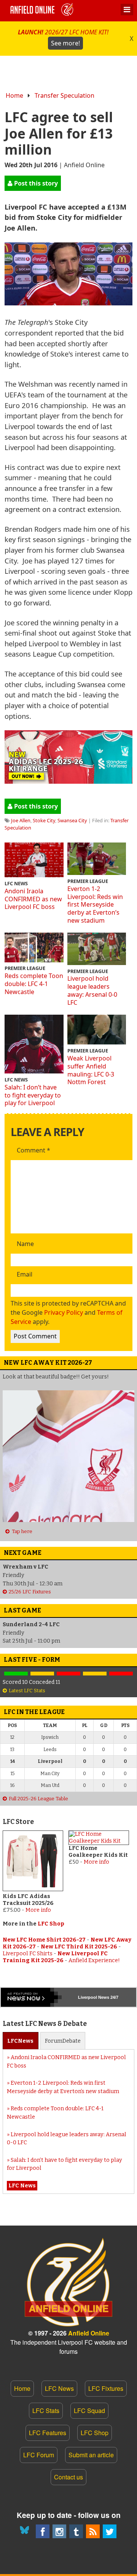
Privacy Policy (64, 1312)
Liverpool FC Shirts (28, 1954)
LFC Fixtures (106, 2388)
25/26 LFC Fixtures (30, 1592)
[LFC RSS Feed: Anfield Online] (93, 2531)
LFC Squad (89, 2411)
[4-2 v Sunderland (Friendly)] (16, 1674)
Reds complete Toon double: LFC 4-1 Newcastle (34, 984)
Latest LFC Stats (27, 1691)
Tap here (22, 1531)
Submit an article (91, 2455)
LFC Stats (46, 2411)
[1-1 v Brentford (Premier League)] (42, 1674)
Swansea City (72, 820)
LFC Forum (39, 2455)
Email (25, 1275)
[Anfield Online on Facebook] (43, 2531)
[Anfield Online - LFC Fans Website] (43, 11)
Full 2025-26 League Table (38, 1799)
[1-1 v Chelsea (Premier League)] (95, 1674)
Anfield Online (89, 2333)
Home (14, 95)
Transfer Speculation (65, 95)
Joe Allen (21, 820)
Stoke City (44, 820)
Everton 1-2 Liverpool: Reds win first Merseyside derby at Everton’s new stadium (95, 905)
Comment (33, 1151)
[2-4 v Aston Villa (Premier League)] (68, 1674)
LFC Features (48, 2433)
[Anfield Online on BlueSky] (26, 2531)
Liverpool (88, 1997)
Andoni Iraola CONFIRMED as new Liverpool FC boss (33, 899)
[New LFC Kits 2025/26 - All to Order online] (68, 781)
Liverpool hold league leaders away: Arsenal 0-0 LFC (92, 990)
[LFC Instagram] (59, 2531)
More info (38, 1910)
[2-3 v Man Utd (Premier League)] (121, 1674)
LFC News (59, 2388)
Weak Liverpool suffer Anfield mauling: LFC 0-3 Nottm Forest (91, 1070)
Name (25, 1244)
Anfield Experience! (94, 1960)
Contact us (68, 2477)
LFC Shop (51, 1924)
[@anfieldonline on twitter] (110, 2531)
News (20, 2041)
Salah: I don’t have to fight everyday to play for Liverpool (33, 1095)
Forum (63, 2041)
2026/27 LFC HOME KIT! (63, 38)
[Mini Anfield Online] (76, 2531)
